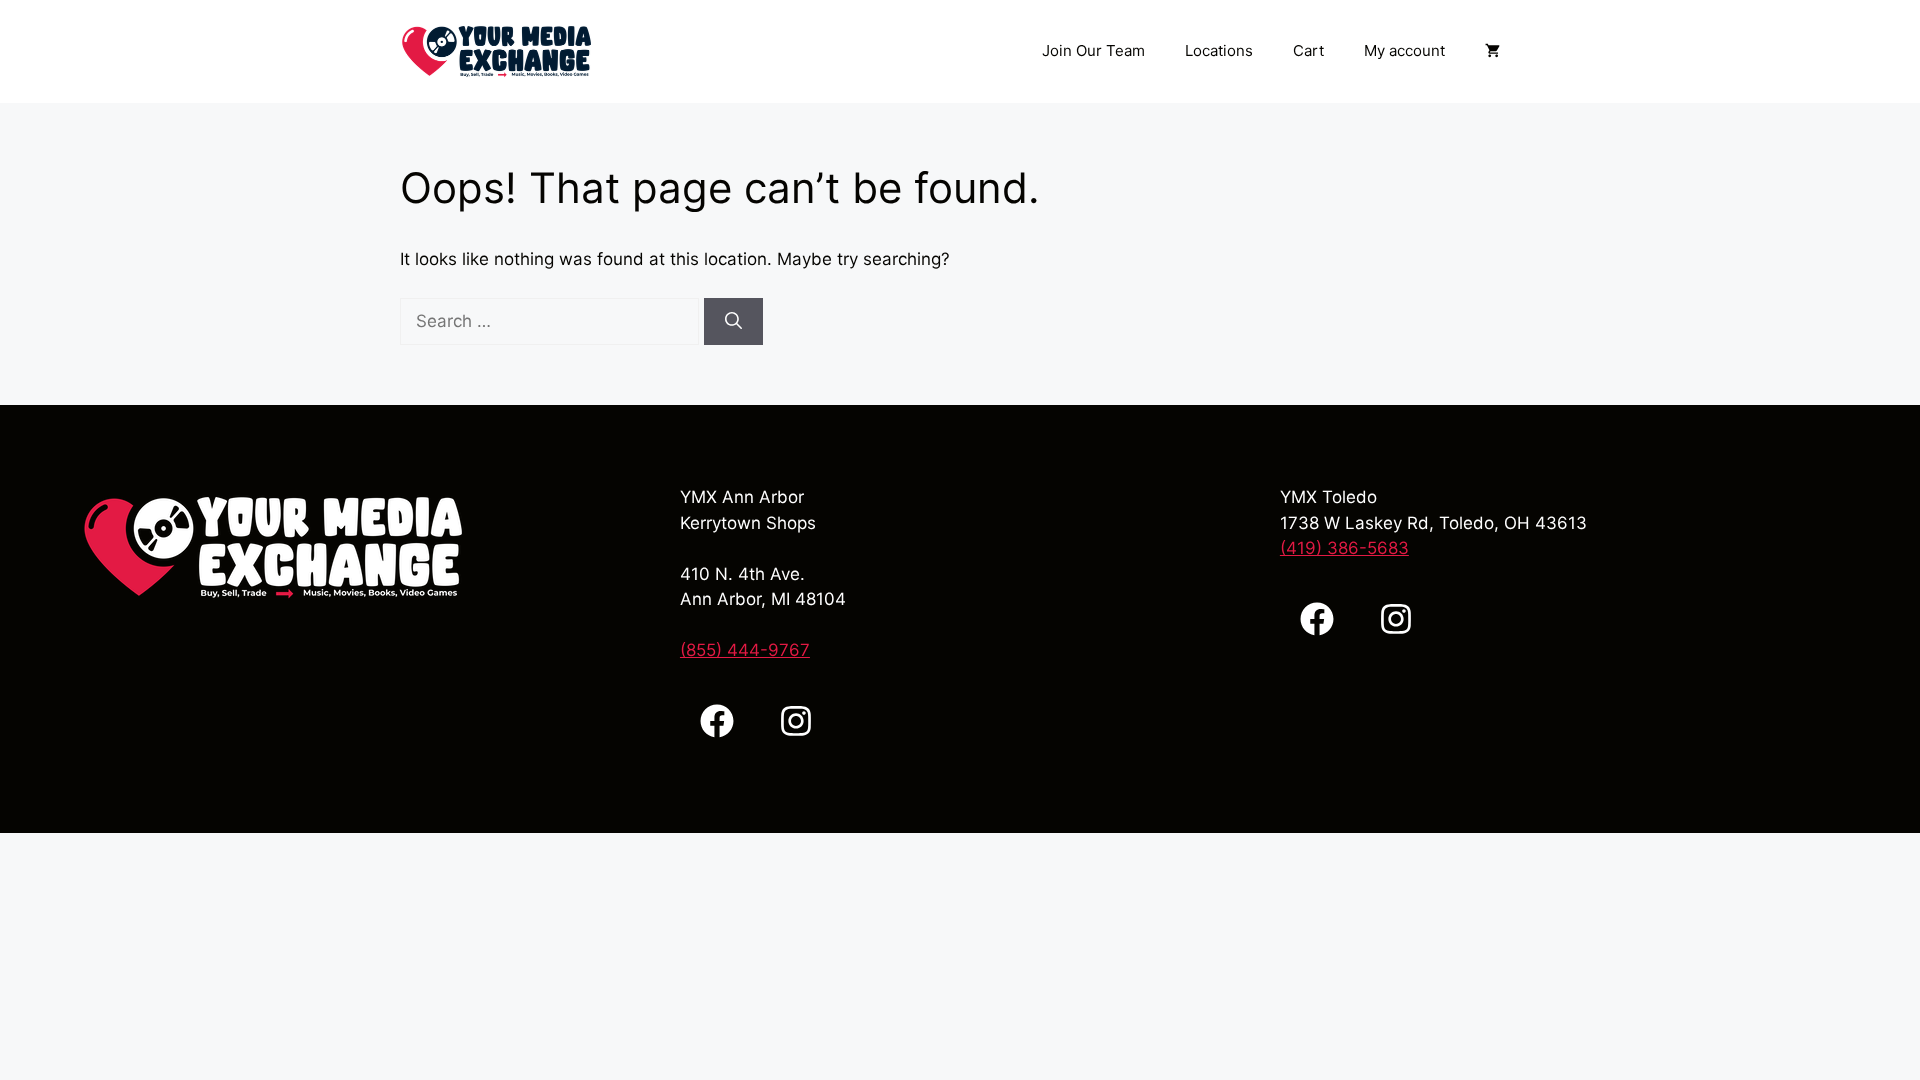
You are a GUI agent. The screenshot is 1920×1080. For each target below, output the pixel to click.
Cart (1308, 50)
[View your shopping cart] (1492, 51)
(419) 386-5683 (1344, 548)
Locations (1219, 50)
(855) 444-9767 (745, 650)
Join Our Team (1093, 50)
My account (1404, 50)
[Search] (733, 322)
